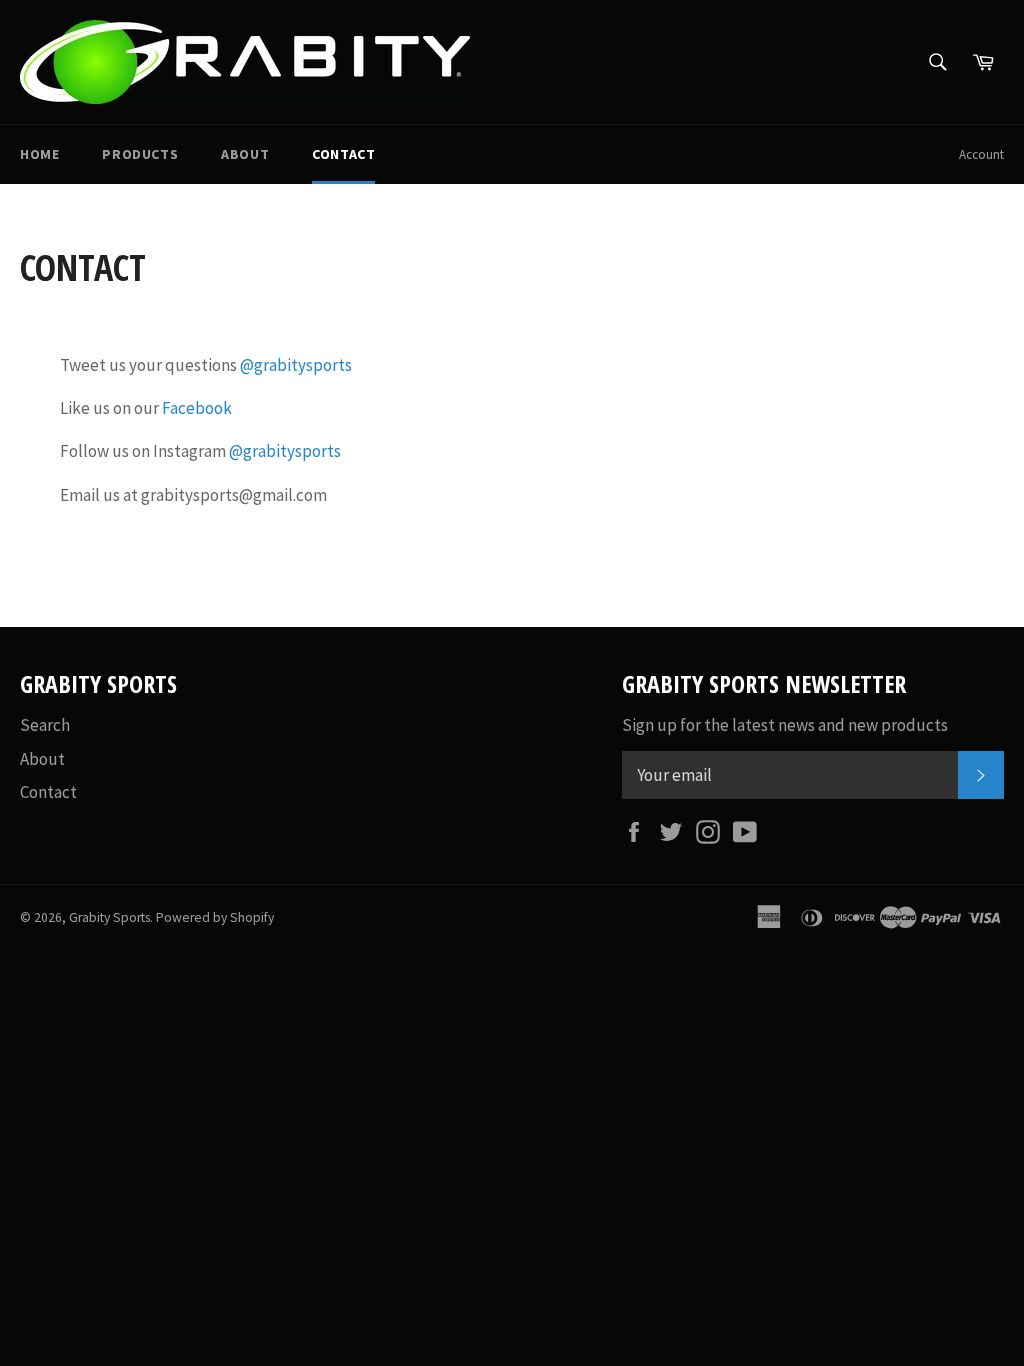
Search (45, 725)
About (245, 154)
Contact (343, 154)
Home (39, 154)
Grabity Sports (109, 917)
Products (140, 154)
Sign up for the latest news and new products (785, 725)
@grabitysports (296, 365)
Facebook (197, 408)
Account (981, 154)
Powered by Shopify (215, 917)
